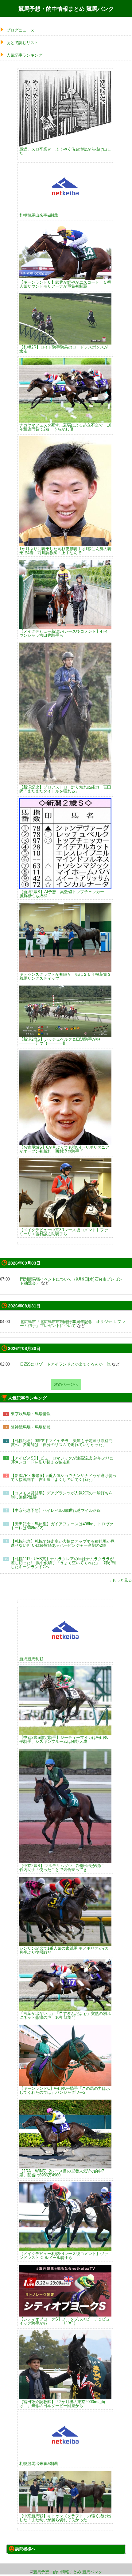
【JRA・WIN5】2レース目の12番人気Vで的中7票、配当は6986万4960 (62, 2173)
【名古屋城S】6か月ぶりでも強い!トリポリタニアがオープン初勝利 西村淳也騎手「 (64, 1149)
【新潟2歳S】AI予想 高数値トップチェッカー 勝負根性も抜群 (64, 894)
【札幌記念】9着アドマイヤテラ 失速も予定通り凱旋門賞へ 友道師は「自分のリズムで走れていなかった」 (62, 1443)
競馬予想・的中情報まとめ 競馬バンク (66, 9)
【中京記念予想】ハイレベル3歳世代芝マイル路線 (56, 1510)
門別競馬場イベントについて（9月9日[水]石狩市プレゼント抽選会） (71, 1281)
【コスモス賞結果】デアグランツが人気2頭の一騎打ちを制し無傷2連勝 (62, 1495)
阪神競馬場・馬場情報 (31, 1427)
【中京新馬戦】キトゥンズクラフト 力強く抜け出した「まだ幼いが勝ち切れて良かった (65, 2518)
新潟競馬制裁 (31, 1659)
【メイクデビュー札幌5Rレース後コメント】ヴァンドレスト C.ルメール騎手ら (64, 2255)
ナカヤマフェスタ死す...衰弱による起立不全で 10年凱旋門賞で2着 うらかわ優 (65, 427)
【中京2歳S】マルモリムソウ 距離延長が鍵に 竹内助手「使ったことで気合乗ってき (64, 1868)
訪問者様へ (25, 2549)
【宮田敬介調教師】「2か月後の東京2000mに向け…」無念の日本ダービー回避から (62, 2404)
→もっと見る (120, 1580)
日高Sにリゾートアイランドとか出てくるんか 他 (65, 1364)
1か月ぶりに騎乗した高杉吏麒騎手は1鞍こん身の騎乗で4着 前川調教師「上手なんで (65, 550)
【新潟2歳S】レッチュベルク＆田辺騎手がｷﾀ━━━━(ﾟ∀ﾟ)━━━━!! (60, 1041)
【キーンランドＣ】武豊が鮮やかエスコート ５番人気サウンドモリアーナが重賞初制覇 (65, 284)
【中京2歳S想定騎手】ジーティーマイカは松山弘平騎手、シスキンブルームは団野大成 (64, 1739)
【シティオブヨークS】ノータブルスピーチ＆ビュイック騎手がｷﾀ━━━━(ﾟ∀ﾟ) (65, 2321)
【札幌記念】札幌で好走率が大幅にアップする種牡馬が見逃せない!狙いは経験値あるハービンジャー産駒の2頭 (63, 1543)
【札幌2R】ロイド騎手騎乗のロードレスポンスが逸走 (64, 349)
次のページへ (66, 1384)
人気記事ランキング (24, 55)
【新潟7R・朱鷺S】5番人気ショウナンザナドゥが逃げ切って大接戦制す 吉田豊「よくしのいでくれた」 (64, 1478)
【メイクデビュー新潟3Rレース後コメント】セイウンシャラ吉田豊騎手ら (64, 633)
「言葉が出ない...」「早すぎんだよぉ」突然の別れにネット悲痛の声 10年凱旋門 (65, 2015)
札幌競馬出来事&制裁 (39, 215)
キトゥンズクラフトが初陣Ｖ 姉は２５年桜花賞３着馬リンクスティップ (65, 976)
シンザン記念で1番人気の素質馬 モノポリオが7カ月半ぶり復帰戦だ (64, 1950)
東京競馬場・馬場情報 (31, 1414)
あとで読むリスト (22, 43)
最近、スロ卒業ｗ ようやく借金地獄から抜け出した (65, 151)
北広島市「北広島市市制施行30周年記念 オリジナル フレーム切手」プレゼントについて (73, 1324)
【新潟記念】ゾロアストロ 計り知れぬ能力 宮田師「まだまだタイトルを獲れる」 (65, 789)
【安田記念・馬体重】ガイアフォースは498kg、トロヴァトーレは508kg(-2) (62, 1526)
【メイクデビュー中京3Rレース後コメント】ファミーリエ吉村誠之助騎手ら (64, 1232)
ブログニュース (20, 30)
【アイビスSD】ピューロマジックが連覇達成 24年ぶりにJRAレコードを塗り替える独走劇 (62, 1460)
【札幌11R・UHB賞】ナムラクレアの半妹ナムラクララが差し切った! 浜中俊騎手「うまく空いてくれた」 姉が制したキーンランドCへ (63, 1563)
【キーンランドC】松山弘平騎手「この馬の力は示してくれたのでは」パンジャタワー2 (65, 2090)
